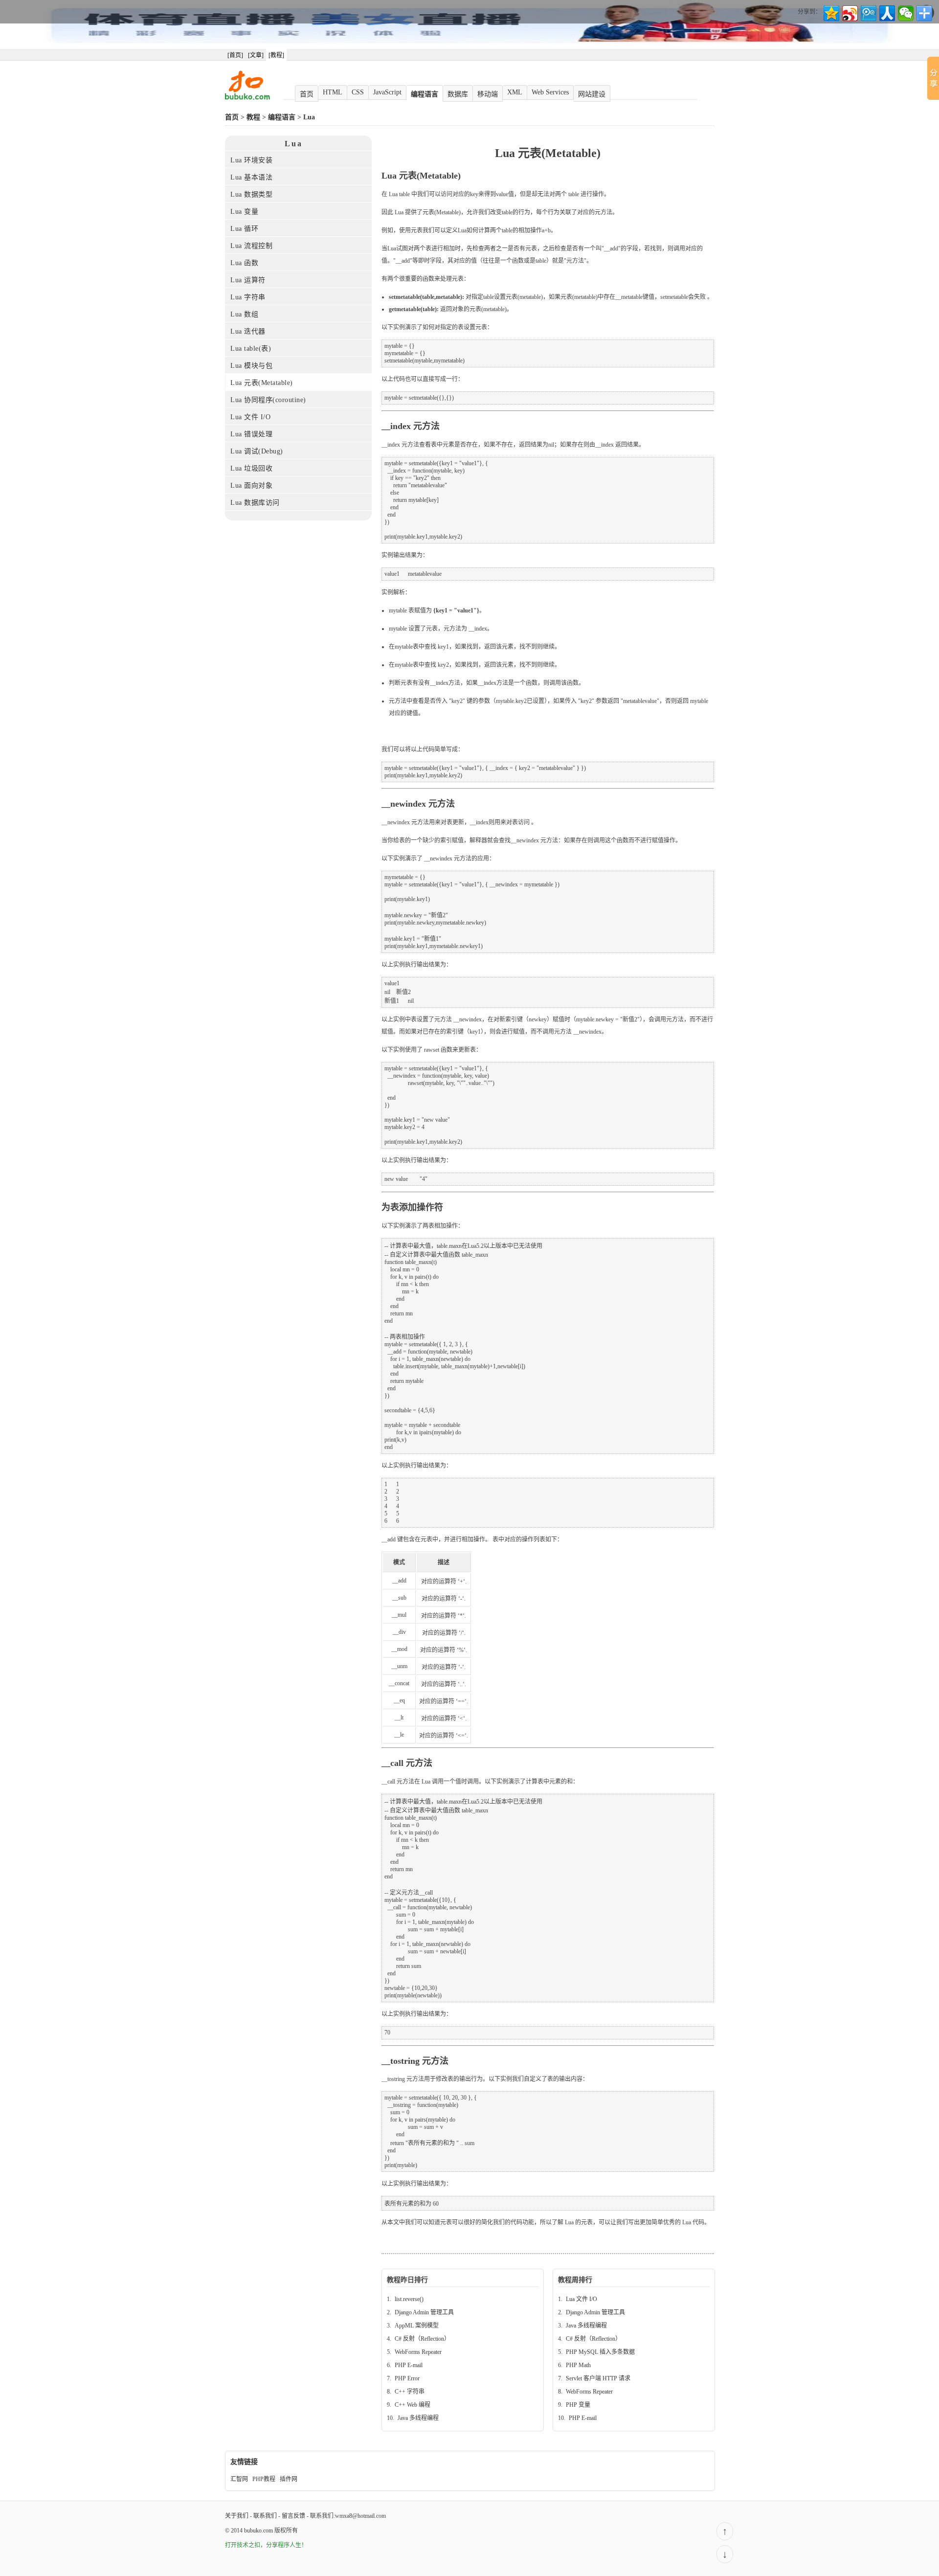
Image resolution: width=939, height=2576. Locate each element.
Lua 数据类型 (251, 194)
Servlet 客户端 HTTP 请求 (598, 2378)
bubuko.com (258, 2531)
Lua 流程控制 (251, 246)
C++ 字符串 (410, 2392)
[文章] (256, 55)
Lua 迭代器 (248, 331)
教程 (253, 117)
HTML (333, 92)
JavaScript (387, 92)
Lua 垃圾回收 (251, 468)
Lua (309, 117)
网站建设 (592, 94)
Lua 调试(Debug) (257, 451)
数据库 (458, 94)
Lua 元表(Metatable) (262, 383)
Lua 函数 (244, 263)
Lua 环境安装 (251, 160)
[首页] (235, 55)
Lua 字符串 (248, 297)
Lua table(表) (251, 349)
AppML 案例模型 (417, 2326)
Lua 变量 (244, 212)
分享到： (809, 12)
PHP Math (578, 2365)
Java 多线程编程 (418, 2418)
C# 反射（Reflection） (422, 2339)
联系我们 (265, 2516)
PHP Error (407, 2378)
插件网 (289, 2479)
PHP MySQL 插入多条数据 (600, 2352)
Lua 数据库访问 (255, 503)
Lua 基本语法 (251, 177)
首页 (307, 94)
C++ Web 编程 (413, 2405)
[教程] (276, 55)
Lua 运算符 (248, 280)
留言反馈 (293, 2516)
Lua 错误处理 (251, 434)
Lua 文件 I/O (250, 417)
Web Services (550, 92)
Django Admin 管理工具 (424, 2312)
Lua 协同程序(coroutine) (268, 400)
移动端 (488, 94)
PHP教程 (264, 2479)
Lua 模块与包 (251, 366)
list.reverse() (409, 2299)
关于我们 (237, 2516)
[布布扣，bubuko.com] (247, 98)
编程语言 (425, 94)
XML (515, 92)
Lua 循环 (244, 229)
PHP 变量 (578, 2405)
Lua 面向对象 (251, 486)
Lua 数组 (244, 314)
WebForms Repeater (418, 2352)
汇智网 (239, 2479)
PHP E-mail (409, 2365)
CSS (358, 92)
